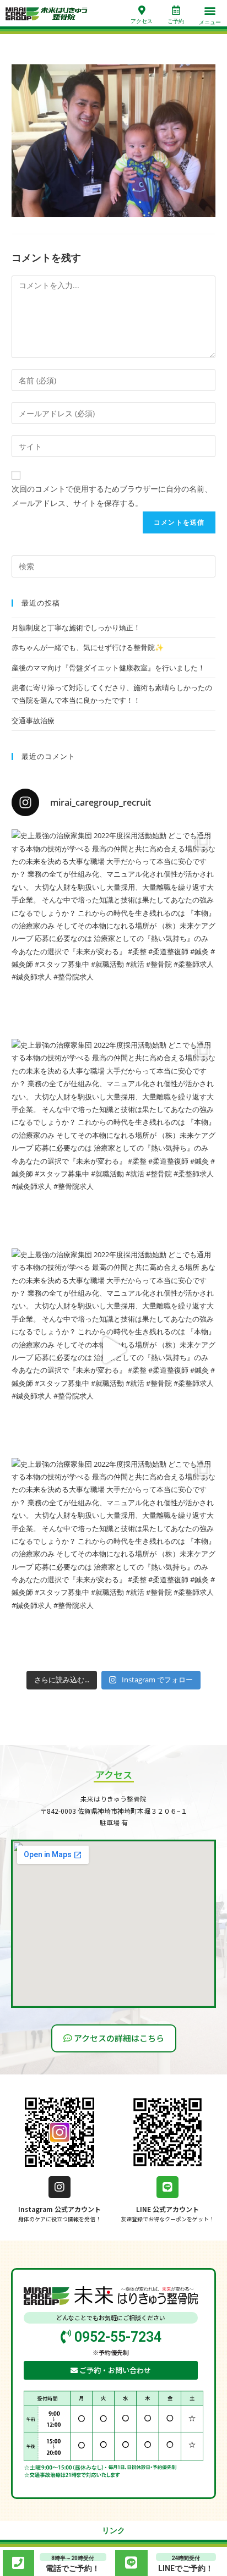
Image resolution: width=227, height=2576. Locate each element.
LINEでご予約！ (186, 2568)
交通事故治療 (33, 720)
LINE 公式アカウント (167, 2209)
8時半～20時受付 (73, 2558)
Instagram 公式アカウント (60, 2209)
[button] (210, 11)
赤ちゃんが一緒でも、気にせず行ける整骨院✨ (88, 647)
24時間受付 (186, 2558)
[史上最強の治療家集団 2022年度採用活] (114, 931)
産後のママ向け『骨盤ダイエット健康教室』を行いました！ (108, 668)
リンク (113, 2530)
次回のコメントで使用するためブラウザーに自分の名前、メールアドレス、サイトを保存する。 (112, 496)
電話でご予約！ (73, 2568)
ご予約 (176, 21)
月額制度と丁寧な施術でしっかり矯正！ (76, 628)
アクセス (142, 21)
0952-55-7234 (116, 2337)
